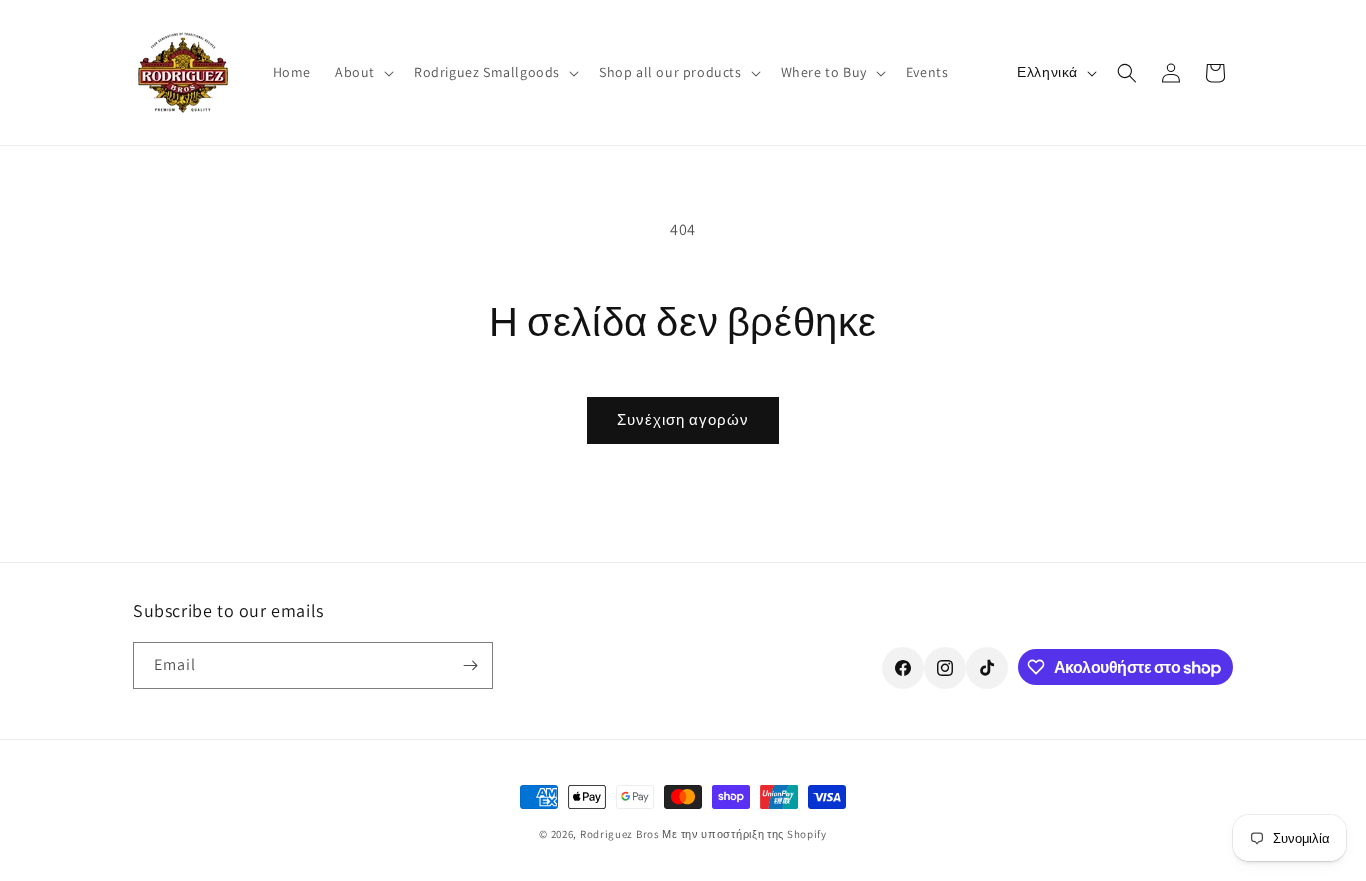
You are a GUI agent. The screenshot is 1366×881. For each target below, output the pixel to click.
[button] (362, 72)
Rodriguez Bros (620, 834)
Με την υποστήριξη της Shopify (744, 834)
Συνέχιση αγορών (683, 419)
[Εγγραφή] (470, 665)
